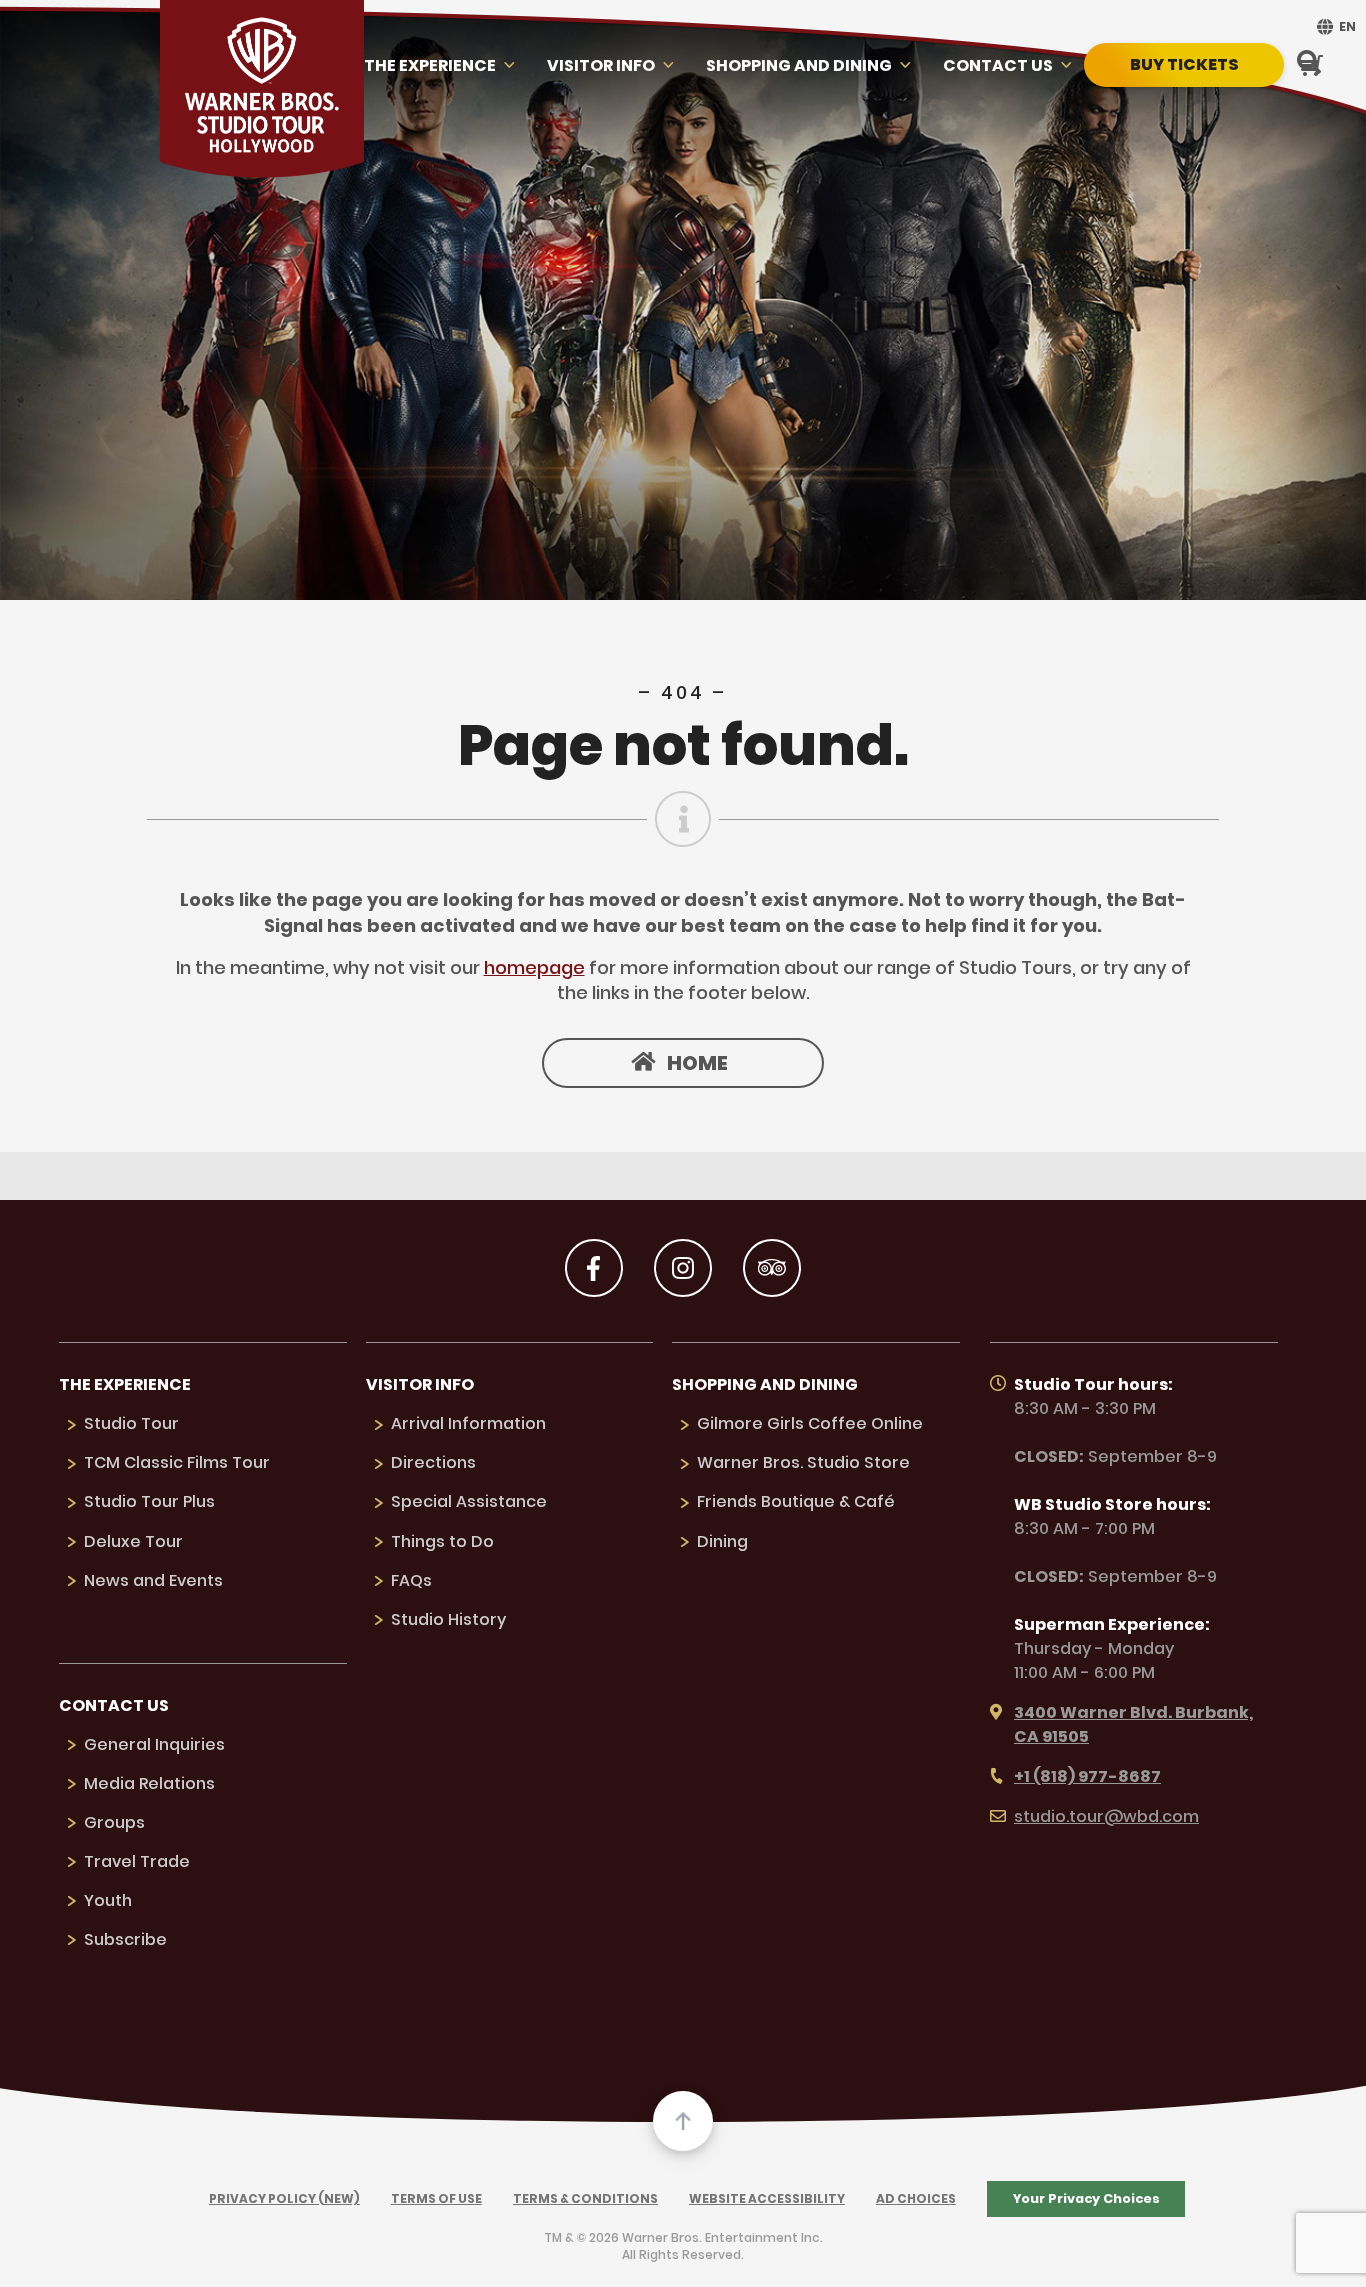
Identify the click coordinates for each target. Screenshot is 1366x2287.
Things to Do (442, 1541)
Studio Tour (131, 1423)
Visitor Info (601, 65)
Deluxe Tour (133, 1541)
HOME (697, 1063)
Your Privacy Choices (1086, 2198)
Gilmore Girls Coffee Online (810, 1423)
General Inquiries (154, 1744)
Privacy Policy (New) (284, 2198)
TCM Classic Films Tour (177, 1462)
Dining (722, 1541)
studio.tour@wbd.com (1106, 1816)
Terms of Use (436, 2198)
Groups (114, 1822)
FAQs (411, 1580)
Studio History (448, 1619)
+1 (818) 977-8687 (1087, 1776)
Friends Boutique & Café (796, 1501)
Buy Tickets (1184, 64)
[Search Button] (1309, 64)
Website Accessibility (767, 2198)
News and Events (153, 1580)
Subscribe (125, 1939)
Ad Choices (916, 2198)
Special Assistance (469, 1501)
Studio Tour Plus (149, 1501)
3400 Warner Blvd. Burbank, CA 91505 (1133, 1724)
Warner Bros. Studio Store (803, 1462)
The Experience (430, 65)
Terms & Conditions (585, 2198)
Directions (433, 1462)
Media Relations (149, 1783)
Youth (108, 1900)
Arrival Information (468, 1423)
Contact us (998, 65)
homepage (534, 967)
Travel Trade (137, 1861)
